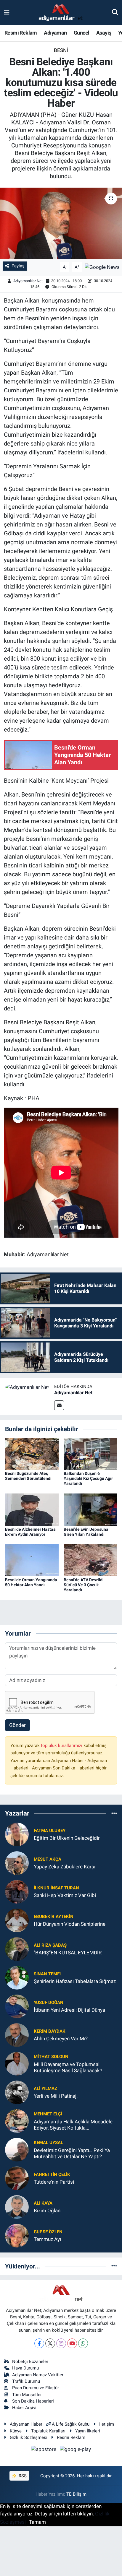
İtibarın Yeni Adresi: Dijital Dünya (69, 2010)
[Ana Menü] (7, 12)
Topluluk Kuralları (48, 2431)
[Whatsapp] (83, 2343)
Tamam (37, 2522)
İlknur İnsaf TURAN (56, 1888)
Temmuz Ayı (47, 2239)
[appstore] (44, 2450)
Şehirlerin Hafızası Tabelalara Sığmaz (75, 1981)
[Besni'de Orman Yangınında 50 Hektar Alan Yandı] (32, 1560)
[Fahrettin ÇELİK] (17, 2178)
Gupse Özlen (48, 2232)
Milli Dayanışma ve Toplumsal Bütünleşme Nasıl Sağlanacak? (68, 2067)
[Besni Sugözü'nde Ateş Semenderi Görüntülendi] (32, 1454)
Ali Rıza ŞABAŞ (50, 1945)
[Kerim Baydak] (17, 2034)
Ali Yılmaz (45, 2089)
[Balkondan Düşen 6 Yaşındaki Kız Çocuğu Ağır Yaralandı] (90, 1454)
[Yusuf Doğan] (17, 2006)
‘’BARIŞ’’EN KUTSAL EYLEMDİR (68, 1953)
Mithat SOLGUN (51, 2057)
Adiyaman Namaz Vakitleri (38, 2375)
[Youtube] (72, 2343)
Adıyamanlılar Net (28, 281)
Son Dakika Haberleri (33, 2401)
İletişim (107, 2424)
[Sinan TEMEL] (17, 1977)
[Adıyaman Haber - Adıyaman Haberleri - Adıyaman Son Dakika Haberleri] (61, 13)
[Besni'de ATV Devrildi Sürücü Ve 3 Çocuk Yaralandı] (90, 1560)
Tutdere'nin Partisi (54, 2182)
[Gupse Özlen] (17, 2235)
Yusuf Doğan (49, 2003)
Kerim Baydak (50, 2031)
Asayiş (104, 33)
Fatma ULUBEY (50, 1831)
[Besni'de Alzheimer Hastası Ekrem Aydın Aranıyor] (32, 1509)
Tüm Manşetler (27, 2395)
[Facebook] (39, 2343)
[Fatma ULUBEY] (17, 1834)
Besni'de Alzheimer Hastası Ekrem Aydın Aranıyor (31, 1532)
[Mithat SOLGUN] (17, 2063)
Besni (61, 50)
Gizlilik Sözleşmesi (29, 2437)
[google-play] (76, 2450)
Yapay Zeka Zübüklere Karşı (65, 1867)
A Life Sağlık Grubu (71, 2424)
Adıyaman (55, 33)
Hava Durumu (25, 2368)
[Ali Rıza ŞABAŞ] (17, 1948)
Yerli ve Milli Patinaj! (56, 2096)
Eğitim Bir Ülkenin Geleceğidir (67, 1838)
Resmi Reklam (21, 33)
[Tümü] (114, 1813)
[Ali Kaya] (17, 2206)
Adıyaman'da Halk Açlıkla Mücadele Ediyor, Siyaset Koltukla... (73, 2125)
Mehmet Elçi (48, 2114)
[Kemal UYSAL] (17, 2149)
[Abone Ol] (102, 267)
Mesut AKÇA (48, 1859)
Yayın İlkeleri (88, 2431)
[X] (50, 2343)
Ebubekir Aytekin (54, 1917)
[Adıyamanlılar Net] (27, 1387)
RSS (22, 2476)
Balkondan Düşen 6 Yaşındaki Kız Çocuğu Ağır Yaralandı (88, 1478)
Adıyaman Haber (26, 2424)
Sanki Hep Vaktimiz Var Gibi (65, 1895)
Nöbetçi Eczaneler (30, 2362)
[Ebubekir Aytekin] (17, 1920)
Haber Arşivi (24, 2408)
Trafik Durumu (26, 2381)
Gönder (17, 1725)
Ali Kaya (43, 2203)
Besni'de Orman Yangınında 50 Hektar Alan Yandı (31, 1582)
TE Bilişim (76, 2494)
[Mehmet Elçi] (17, 2120)
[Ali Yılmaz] (17, 2092)
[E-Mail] (59, 1405)
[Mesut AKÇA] (17, 1862)
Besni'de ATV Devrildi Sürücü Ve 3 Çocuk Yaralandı (84, 1585)
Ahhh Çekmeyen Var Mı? (61, 2039)
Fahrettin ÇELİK (52, 2174)
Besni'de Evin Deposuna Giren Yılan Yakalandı (86, 1532)
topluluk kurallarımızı (62, 1745)
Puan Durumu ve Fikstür (36, 2388)
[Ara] (115, 12)
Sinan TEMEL (48, 1974)
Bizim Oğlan (47, 2211)
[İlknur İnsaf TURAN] (17, 1891)
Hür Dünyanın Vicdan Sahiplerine (70, 1924)
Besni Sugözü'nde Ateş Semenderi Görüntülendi (28, 1476)
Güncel (81, 33)
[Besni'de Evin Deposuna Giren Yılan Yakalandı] (90, 1509)
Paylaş (18, 266)
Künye (16, 2431)
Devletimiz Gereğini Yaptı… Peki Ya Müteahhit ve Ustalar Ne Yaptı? (72, 2153)
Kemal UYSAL (48, 2143)
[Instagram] (61, 2343)
